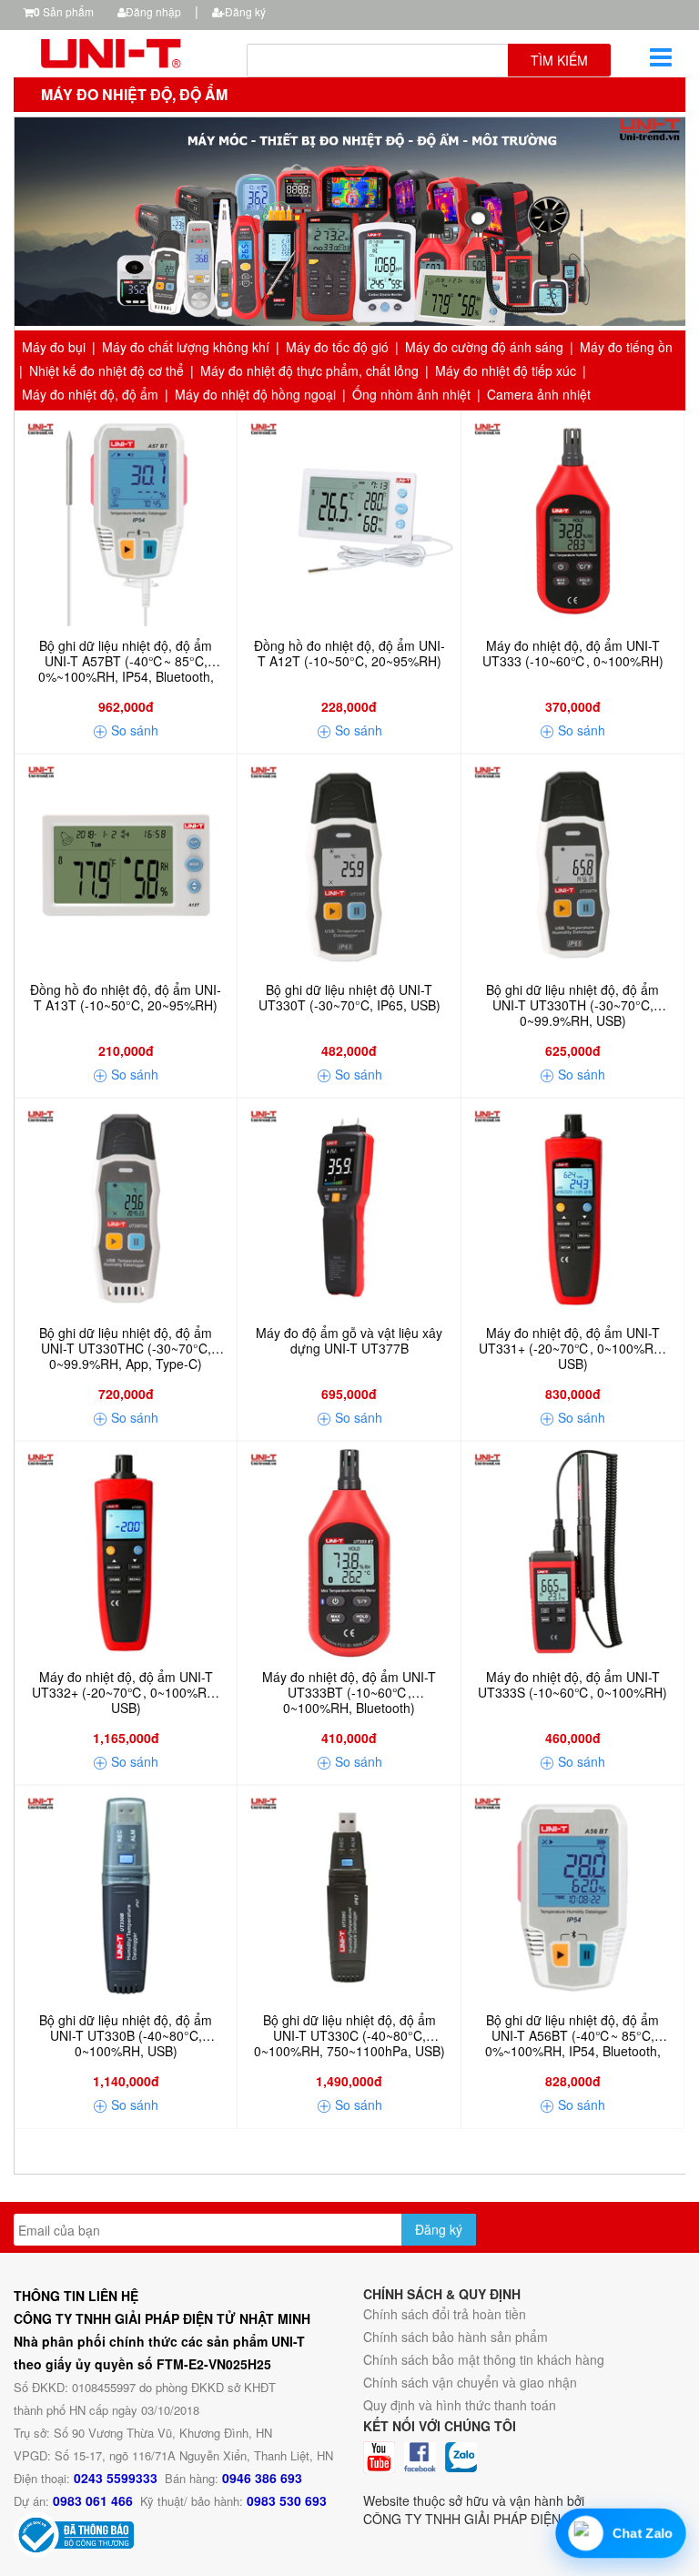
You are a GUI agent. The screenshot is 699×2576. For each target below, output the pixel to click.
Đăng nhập (153, 11)
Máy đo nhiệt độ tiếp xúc (506, 370)
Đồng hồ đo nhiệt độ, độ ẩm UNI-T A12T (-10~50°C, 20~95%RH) (349, 654)
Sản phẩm (64, 11)
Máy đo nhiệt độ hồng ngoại (255, 394)
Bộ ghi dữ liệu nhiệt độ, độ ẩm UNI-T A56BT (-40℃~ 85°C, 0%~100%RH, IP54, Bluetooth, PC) (573, 2036)
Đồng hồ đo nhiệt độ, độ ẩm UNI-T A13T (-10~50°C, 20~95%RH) (126, 998)
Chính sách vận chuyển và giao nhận (470, 2382)
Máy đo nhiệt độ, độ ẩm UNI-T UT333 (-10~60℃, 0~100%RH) (573, 654)
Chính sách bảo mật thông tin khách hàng (484, 2359)
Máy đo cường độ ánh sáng (484, 347)
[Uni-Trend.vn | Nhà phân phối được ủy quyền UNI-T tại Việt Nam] (116, 51)
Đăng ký (245, 11)
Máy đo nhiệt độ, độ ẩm (90, 394)
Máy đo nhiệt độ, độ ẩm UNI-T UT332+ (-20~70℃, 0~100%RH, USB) (126, 1693)
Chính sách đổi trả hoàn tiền (445, 2314)
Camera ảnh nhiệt (539, 394)
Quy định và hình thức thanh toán (460, 2405)
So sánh (133, 730)
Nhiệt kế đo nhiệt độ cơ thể (106, 370)
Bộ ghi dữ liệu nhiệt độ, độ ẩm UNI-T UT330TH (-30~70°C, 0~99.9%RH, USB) (572, 1006)
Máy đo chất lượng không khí (186, 347)
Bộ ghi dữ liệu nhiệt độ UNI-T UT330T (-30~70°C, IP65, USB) (349, 998)
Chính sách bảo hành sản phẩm (456, 2337)
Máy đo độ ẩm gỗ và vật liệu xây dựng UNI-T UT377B (349, 1341)
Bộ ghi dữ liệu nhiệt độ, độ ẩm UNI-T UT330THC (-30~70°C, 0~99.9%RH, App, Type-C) (126, 1349)
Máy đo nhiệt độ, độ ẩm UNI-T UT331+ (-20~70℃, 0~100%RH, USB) (572, 1349)
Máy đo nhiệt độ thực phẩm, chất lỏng (309, 370)
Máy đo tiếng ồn (626, 347)
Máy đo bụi (54, 347)
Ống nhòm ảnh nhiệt (411, 394)
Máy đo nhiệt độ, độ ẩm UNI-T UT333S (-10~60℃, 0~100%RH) (572, 1685)
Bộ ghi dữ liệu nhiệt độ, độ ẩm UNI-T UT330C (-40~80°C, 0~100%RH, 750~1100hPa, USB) (349, 2036)
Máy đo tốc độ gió (337, 347)
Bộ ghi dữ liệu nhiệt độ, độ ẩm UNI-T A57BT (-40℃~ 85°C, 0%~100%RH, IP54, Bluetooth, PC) (126, 662)
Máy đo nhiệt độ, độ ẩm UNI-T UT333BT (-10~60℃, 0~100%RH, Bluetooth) (349, 1693)
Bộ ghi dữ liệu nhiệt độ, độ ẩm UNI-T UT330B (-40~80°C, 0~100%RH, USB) (126, 2036)
